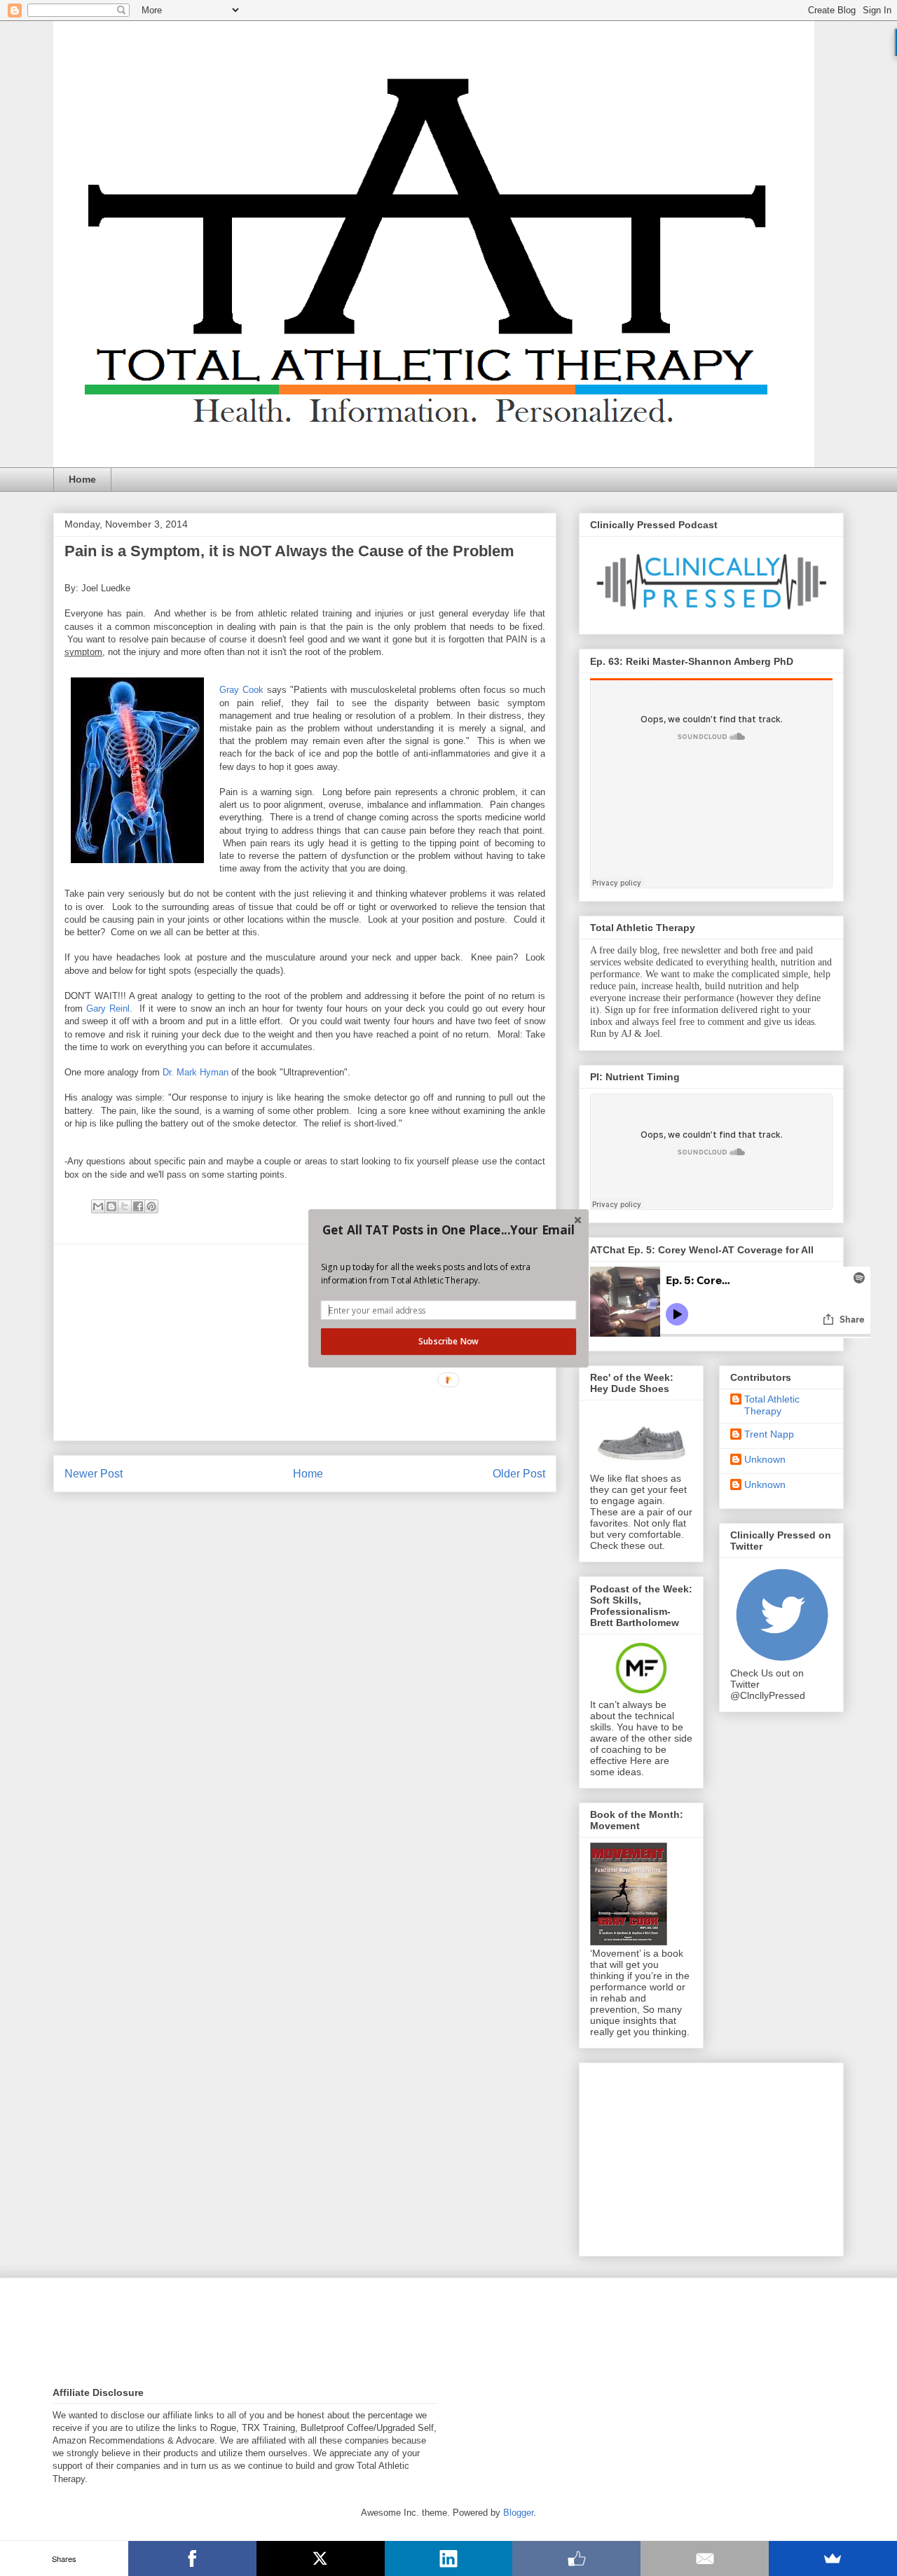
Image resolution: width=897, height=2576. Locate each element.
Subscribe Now (448, 1341)
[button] (448, 1230)
